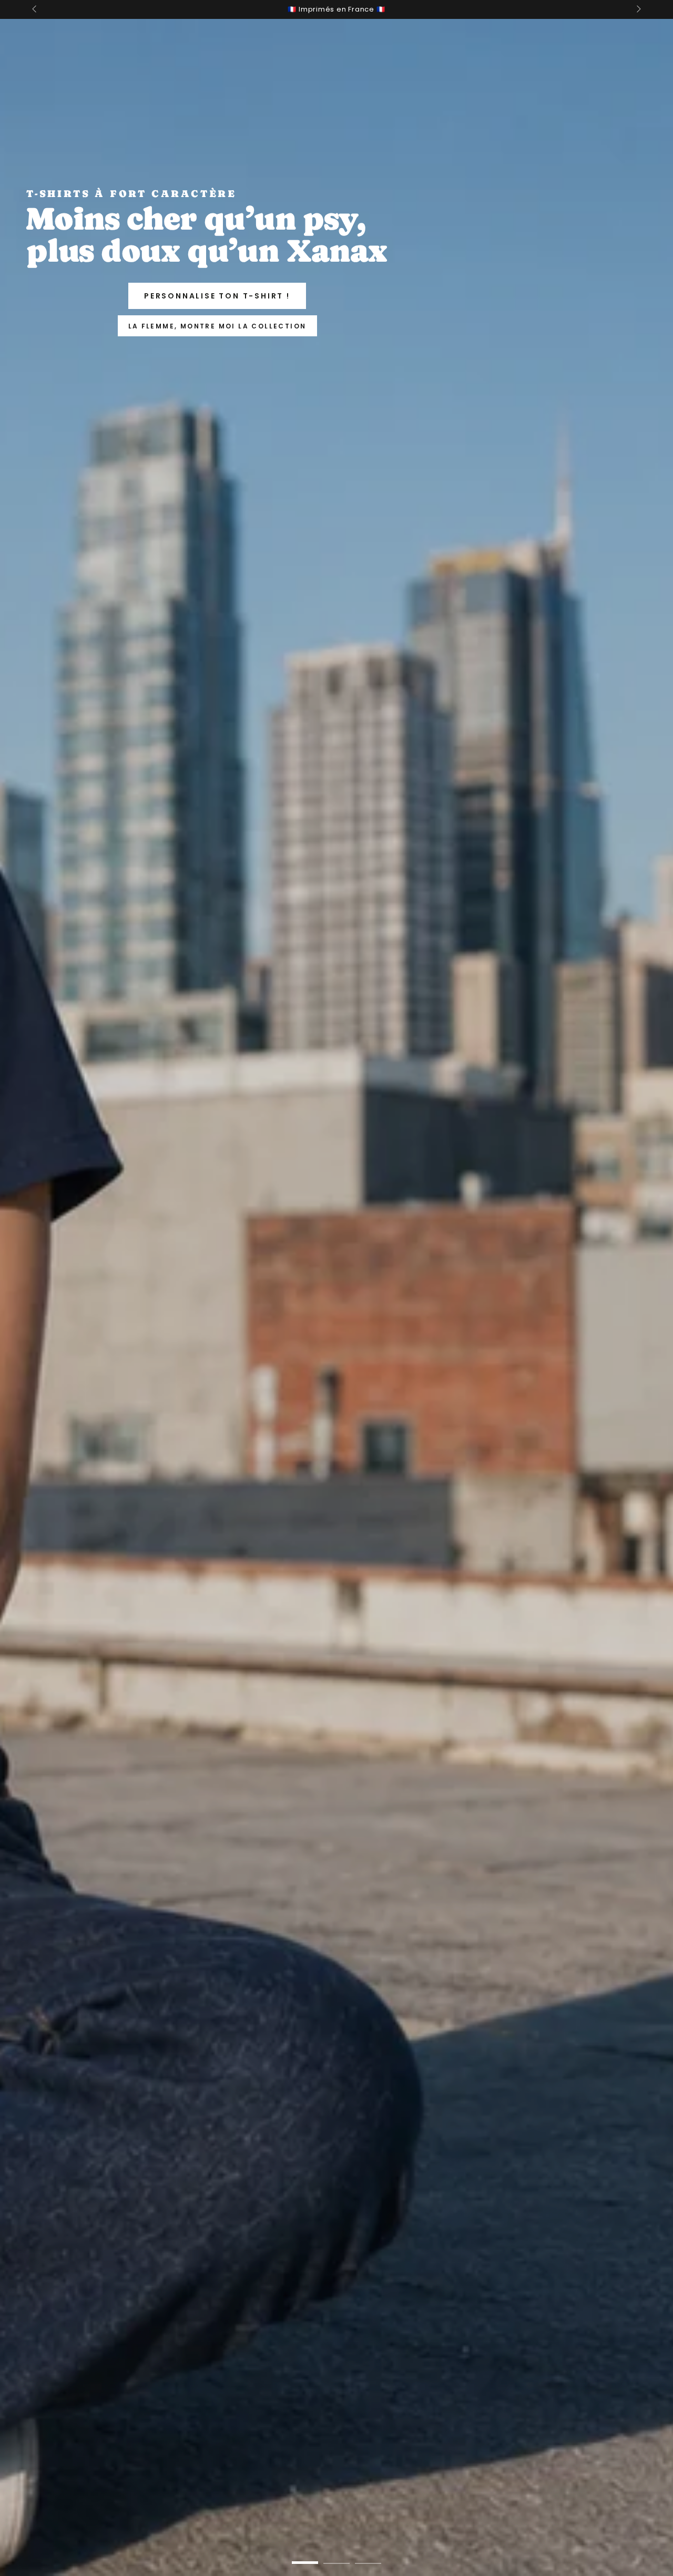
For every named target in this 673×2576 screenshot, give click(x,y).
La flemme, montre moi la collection (217, 326)
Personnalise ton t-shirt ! (217, 296)
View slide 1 (305, 2555)
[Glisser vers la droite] (638, 9)
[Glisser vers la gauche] (35, 9)
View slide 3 (368, 2555)
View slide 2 (336, 2555)
